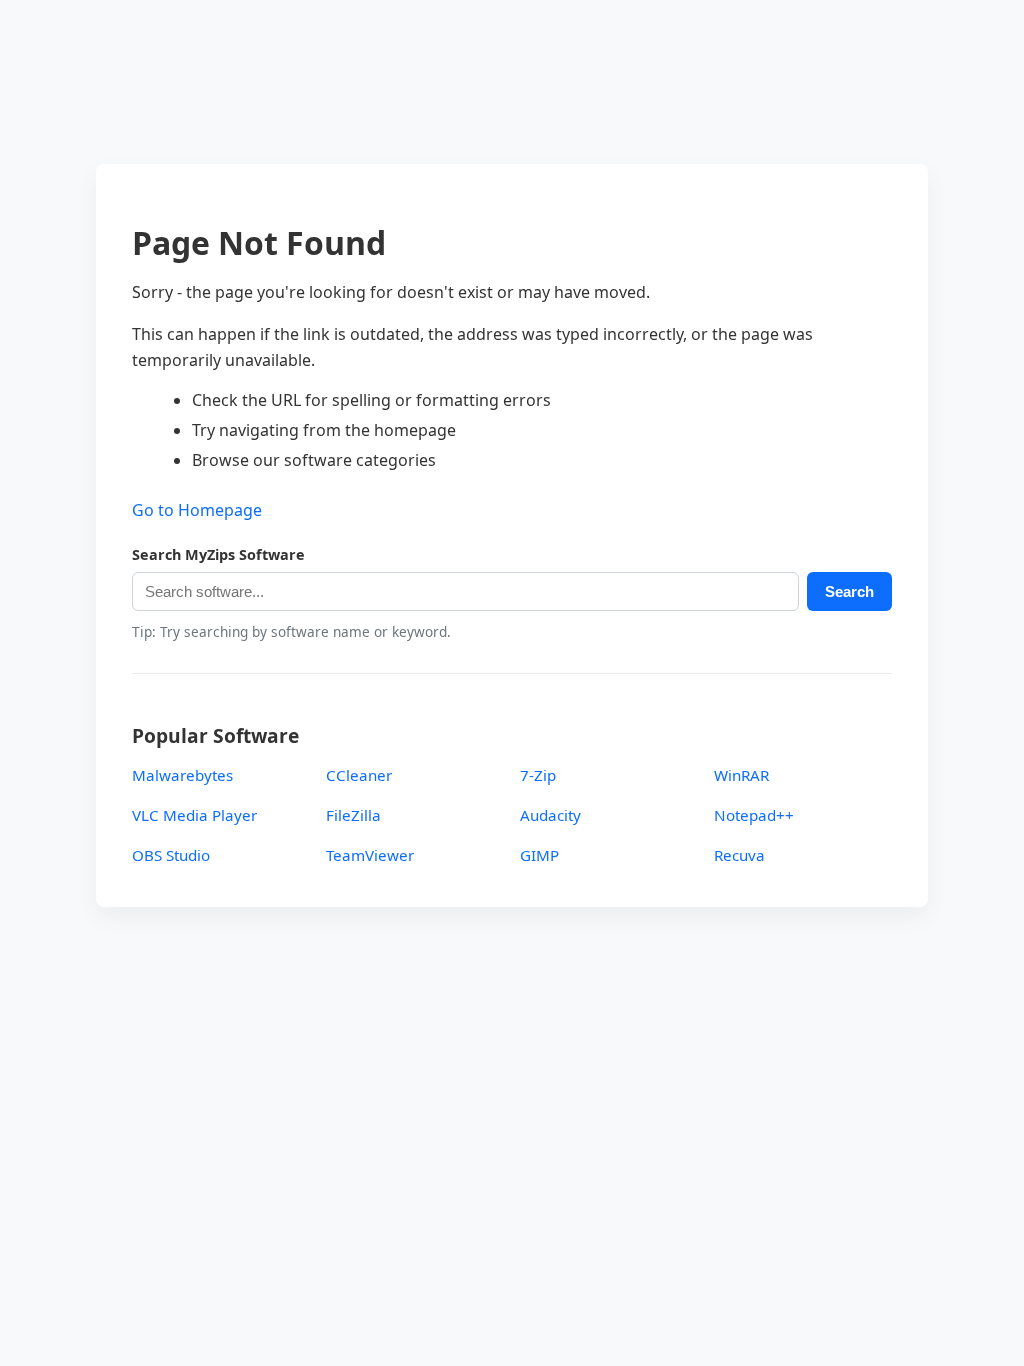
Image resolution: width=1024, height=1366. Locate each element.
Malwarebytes (182, 775)
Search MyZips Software (218, 554)
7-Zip (538, 775)
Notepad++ (754, 815)
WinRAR (741, 775)
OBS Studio (171, 855)
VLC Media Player (194, 815)
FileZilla (353, 815)
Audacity (550, 815)
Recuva (739, 855)
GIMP (539, 855)
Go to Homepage (197, 510)
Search (849, 591)
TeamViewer (370, 855)
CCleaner (359, 775)
